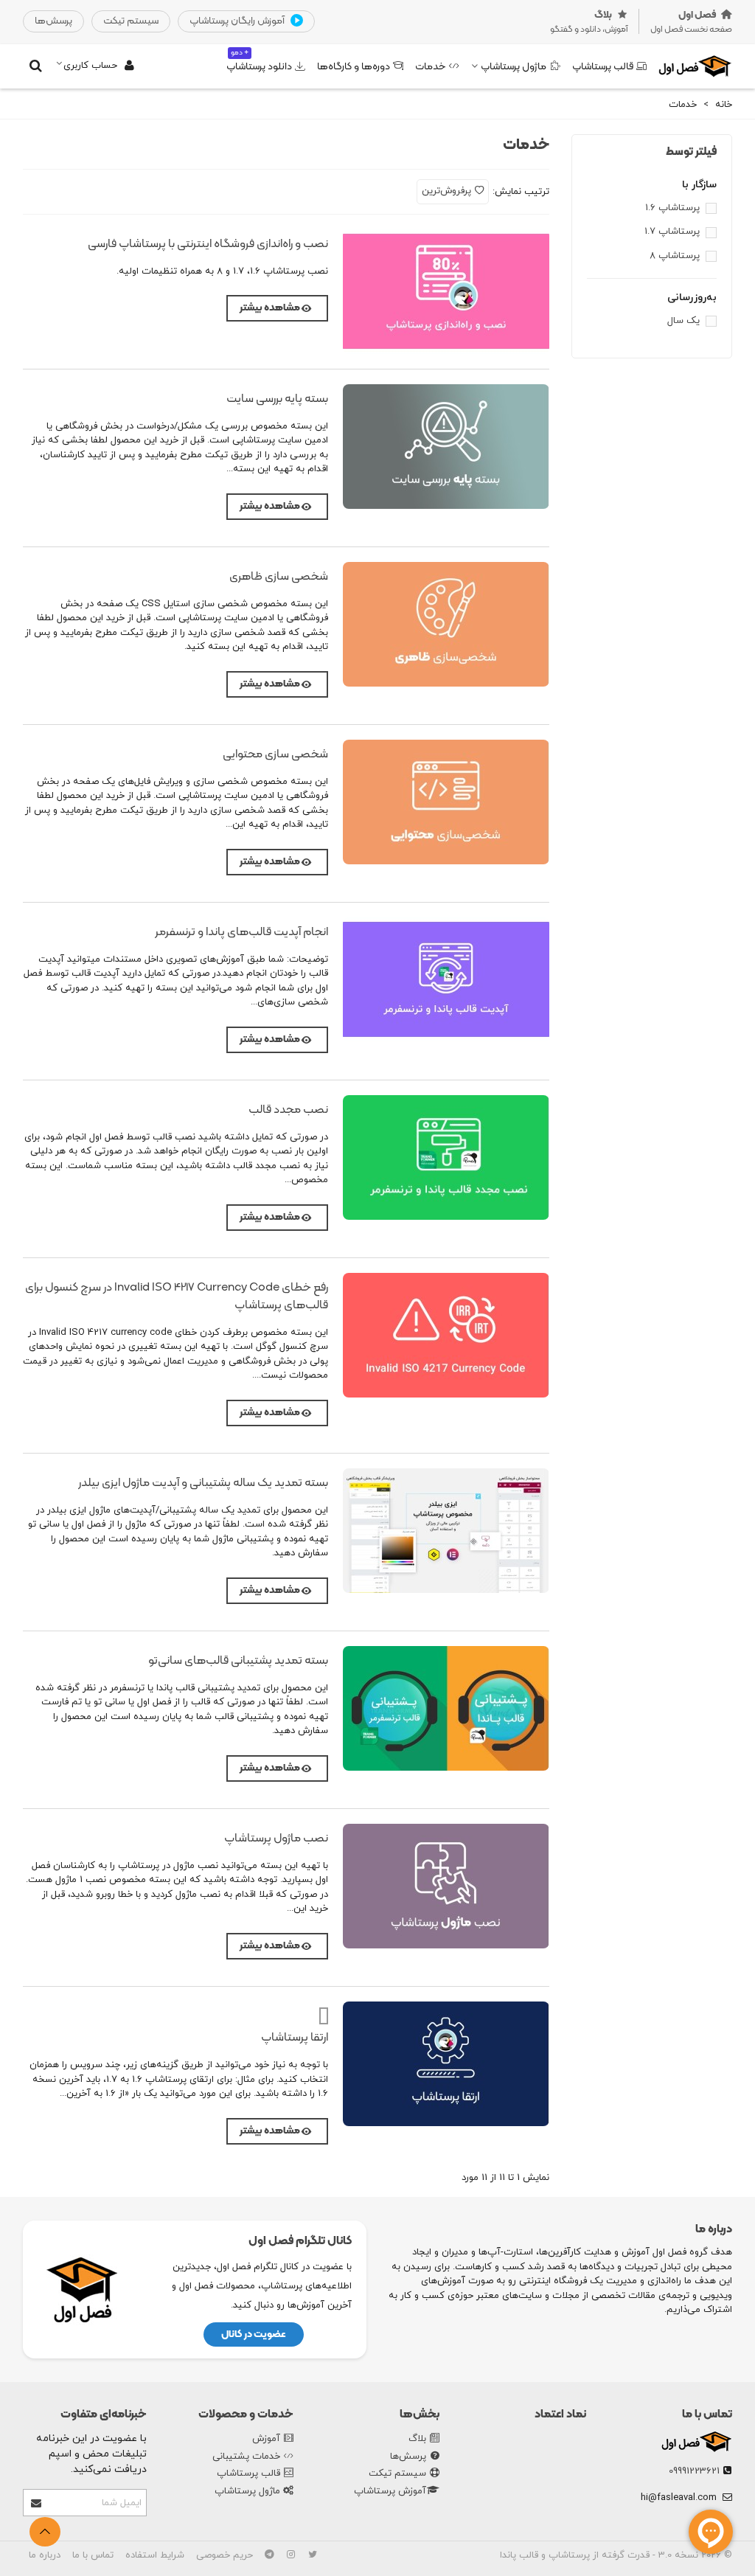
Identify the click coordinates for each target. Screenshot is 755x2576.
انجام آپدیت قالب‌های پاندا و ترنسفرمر (241, 932)
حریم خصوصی (225, 2555)
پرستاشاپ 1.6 (672, 208)
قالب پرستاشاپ (603, 67)
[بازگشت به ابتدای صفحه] (45, 2532)
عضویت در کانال (254, 2334)
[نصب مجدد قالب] (446, 1157)
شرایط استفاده (155, 2555)
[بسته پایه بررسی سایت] (446, 447)
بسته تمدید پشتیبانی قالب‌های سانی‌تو (238, 1661)
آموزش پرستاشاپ (390, 2491)
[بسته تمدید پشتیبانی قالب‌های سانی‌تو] (446, 1708)
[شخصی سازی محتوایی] (446, 802)
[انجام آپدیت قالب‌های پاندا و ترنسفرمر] (446, 980)
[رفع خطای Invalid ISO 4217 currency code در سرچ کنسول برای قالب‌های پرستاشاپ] (446, 1335)
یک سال (683, 321)
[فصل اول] (695, 66)
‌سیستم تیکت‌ (131, 21)
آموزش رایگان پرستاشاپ (238, 21)
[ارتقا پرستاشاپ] (446, 2064)
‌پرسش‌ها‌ (53, 21)
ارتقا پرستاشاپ (295, 2038)
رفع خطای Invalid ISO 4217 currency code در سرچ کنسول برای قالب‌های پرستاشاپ (177, 1296)
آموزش (266, 2439)
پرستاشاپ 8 (675, 256)
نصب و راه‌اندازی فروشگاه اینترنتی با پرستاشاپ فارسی (208, 244)
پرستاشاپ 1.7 (672, 232)
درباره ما (45, 2555)
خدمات (431, 67)
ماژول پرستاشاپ (514, 67)
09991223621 (694, 2471)
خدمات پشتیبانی (246, 2457)
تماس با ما (707, 2414)
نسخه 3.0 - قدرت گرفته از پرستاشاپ (622, 2555)
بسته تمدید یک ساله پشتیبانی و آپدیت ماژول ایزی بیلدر (203, 1483)
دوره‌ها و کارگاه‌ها (354, 67)
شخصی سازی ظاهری (279, 577)
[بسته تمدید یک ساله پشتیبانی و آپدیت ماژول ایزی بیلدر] (446, 1531)
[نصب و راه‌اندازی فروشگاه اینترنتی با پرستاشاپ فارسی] (446, 292)
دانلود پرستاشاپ (259, 61)
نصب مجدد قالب (288, 1110)
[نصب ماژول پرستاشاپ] (446, 1886)
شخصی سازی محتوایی (275, 754)
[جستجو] (35, 66)
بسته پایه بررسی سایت (277, 399)
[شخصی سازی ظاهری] (446, 624)
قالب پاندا (519, 2555)
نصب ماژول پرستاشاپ (276, 1839)
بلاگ (417, 2439)
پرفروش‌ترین (446, 191)
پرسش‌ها (408, 2457)
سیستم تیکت (397, 2473)
